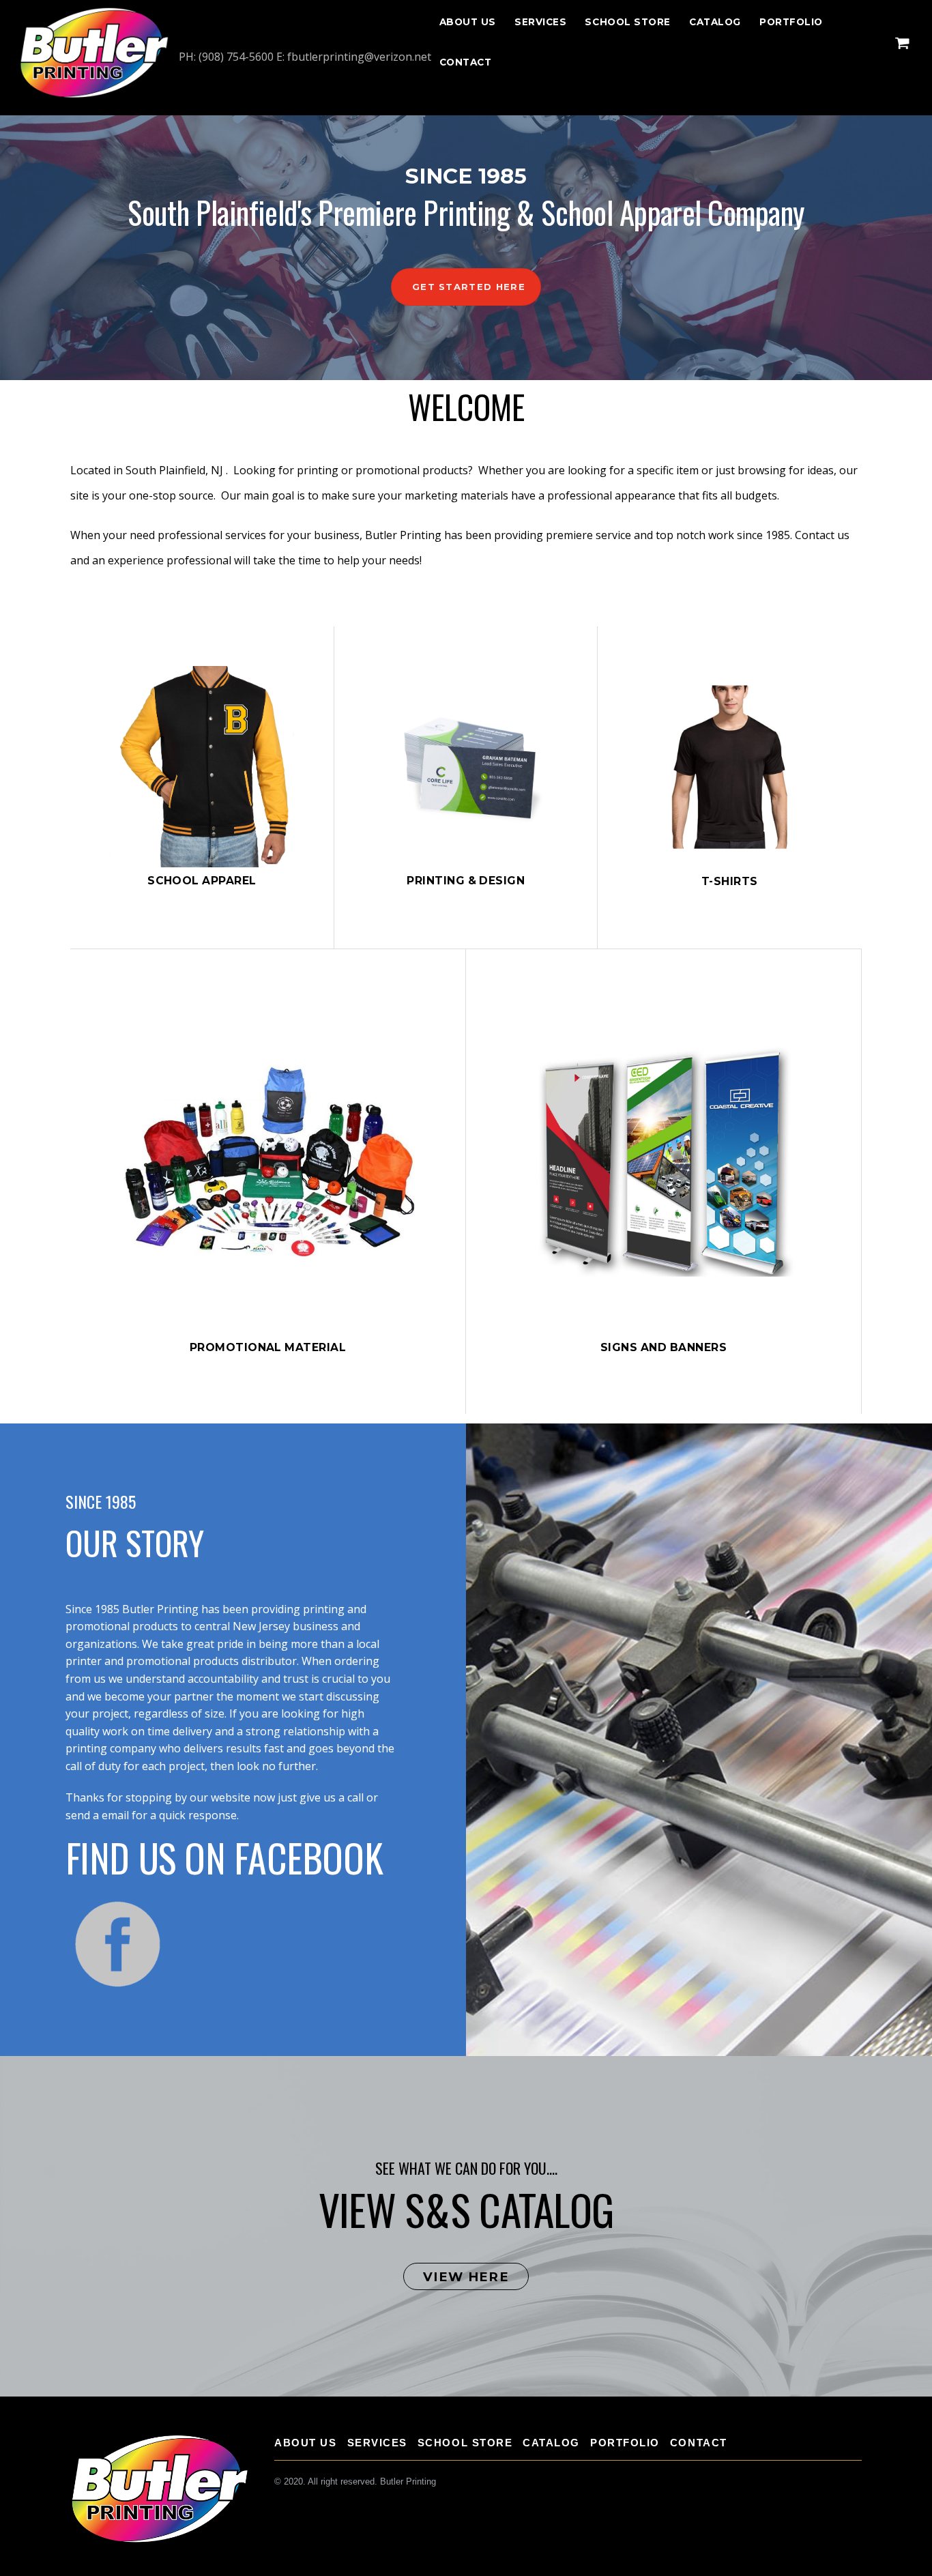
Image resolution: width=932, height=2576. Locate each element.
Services (540, 22)
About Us (468, 22)
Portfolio (791, 22)
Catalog (715, 22)
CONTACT (466, 62)
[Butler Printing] (94, 95)
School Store (628, 22)
